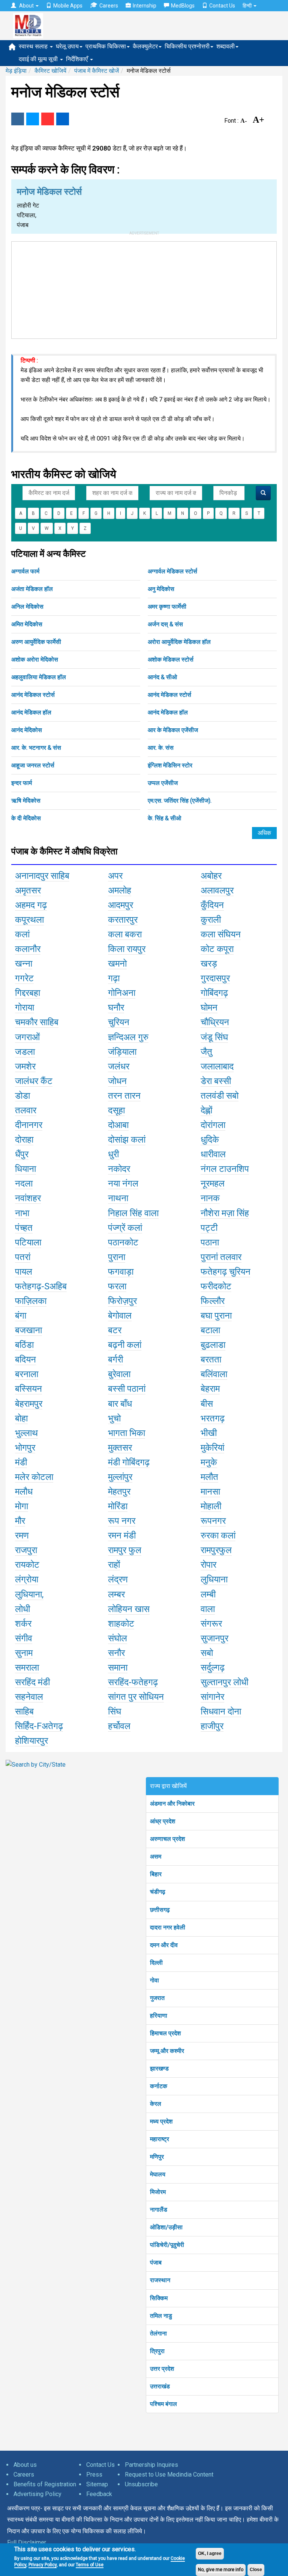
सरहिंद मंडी (32, 1682)
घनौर (116, 1008)
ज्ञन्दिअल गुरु (128, 1037)
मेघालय (158, 2174)
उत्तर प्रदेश (162, 2369)
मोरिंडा (118, 1506)
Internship (145, 6)
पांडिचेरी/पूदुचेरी (167, 2245)
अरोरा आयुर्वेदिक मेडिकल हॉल (179, 642)
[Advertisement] (144, 289)
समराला (27, 1668)
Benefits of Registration (45, 2484)
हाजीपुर (212, 1726)
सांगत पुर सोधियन (136, 1697)
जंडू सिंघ (214, 1037)
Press (94, 2474)
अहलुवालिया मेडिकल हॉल (39, 677)
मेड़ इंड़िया (16, 71)
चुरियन (119, 1022)
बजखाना (28, 1330)
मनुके (209, 1462)
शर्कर (23, 1624)
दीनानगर (29, 1125)
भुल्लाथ (26, 1433)
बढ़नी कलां (125, 1345)
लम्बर (116, 1594)
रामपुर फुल (125, 1550)
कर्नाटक (159, 2086)
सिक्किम (159, 2298)
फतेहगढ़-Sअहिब (41, 1286)
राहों (114, 1565)
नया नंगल (123, 1183)
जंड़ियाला (122, 1052)
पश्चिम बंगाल (163, 2404)
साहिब (24, 1711)
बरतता (211, 1359)
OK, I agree (210, 2553)
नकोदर (119, 1169)
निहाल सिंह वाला (133, 1213)
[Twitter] (33, 119)
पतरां (23, 1257)
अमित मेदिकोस (27, 624)
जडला (25, 1052)
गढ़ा (114, 978)
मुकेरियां (212, 1448)
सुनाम (24, 1653)
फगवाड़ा (121, 1272)
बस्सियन (28, 1389)
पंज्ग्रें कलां (125, 1228)
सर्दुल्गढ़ (213, 1668)
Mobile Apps (68, 6)
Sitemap (97, 2484)
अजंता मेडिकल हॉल (32, 589)
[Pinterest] (48, 119)
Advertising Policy (37, 2494)
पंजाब (156, 2262)
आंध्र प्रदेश (163, 1821)
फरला (117, 1286)
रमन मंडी (122, 1535)
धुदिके (210, 1140)
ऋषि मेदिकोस (26, 801)
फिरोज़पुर (122, 1301)
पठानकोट (123, 1242)
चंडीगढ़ (158, 1892)
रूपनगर (213, 1521)
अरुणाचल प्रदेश (167, 1839)
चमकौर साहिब (37, 1022)
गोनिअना (122, 993)
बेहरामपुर (29, 1404)
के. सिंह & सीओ (164, 818)
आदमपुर (121, 905)
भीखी (209, 1433)
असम (156, 1856)
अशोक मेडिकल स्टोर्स (171, 659)
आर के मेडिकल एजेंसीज (173, 730)
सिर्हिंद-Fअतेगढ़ (39, 1726)
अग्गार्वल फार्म (25, 571)
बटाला (210, 1330)
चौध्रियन (215, 1022)
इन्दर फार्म (22, 783)
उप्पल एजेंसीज (163, 783)
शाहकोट (121, 1624)
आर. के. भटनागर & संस (36, 748)
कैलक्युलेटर (145, 46)
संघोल (118, 1638)
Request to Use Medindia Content (169, 2474)
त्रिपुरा (157, 2351)
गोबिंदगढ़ (214, 993)
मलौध (24, 1492)
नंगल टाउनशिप (225, 1169)
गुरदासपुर (215, 978)
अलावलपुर (217, 890)
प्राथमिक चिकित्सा (106, 46)
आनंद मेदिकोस (27, 730)
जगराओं (27, 1037)
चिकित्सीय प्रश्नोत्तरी (187, 46)
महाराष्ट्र (160, 2139)
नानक (210, 1198)
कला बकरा (125, 934)
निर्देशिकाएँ (78, 59)
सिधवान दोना (221, 1711)
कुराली (211, 920)
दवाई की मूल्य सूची (39, 59)
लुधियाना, (29, 1594)
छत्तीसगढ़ (160, 1910)
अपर (115, 876)
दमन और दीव (164, 1945)
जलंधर (119, 1066)
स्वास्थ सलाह (34, 46)
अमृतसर (28, 890)
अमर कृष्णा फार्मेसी (167, 607)
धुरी (113, 1154)
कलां (22, 934)
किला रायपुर (127, 949)
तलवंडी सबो (220, 1096)
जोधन (117, 1081)
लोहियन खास (129, 1609)
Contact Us (222, 6)
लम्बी (208, 1594)
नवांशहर (28, 1198)
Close (256, 2570)
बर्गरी (115, 1359)
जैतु (206, 1052)
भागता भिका (127, 1433)
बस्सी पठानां (127, 1389)
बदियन (25, 1359)
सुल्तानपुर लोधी (224, 1682)
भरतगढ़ (213, 1418)
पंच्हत (24, 1228)
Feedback (99, 2494)
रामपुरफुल (216, 1550)
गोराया (25, 1008)
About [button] (26, 6)
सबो (207, 1653)
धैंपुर (22, 1154)
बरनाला (27, 1374)
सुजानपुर (214, 1638)
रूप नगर (122, 1521)
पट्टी (209, 1228)
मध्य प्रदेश (161, 2121)
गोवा (154, 1980)
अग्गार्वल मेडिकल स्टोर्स (172, 571)
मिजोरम (158, 2192)
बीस (207, 1404)
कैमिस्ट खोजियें (50, 71)
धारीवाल (213, 1154)
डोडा (22, 1096)
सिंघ (115, 1711)
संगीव (24, 1638)
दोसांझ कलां (127, 1140)
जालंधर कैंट (34, 1081)
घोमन (209, 1008)
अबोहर (211, 876)
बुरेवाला (119, 1374)
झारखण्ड (159, 2068)
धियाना (25, 1169)
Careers (109, 6)
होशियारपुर (31, 1741)
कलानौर (28, 949)
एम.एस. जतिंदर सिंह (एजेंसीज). (180, 801)
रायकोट (27, 1565)
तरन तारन (124, 1096)
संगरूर (211, 1624)
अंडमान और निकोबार (172, 1804)
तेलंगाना (158, 2333)
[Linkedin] (63, 119)
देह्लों (206, 1110)
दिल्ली (156, 1963)
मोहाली (211, 1506)
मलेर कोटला (34, 1477)
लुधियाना (214, 1579)
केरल (156, 2104)
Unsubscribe (141, 2484)
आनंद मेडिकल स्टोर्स (33, 695)
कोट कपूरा (217, 949)
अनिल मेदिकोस (27, 607)
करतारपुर (123, 920)
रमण (22, 1535)
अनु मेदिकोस (161, 589)
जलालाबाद (217, 1066)
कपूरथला (29, 920)
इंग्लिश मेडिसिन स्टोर (170, 765)
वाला (208, 1609)
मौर (20, 1521)
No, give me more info (221, 2570)
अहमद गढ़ (31, 905)
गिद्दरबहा (28, 993)
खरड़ (209, 964)
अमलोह (120, 890)
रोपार (208, 1565)
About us (25, 2465)
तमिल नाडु (161, 2316)
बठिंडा (24, 1345)
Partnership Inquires (151, 2465)
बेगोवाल (120, 1316)
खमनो (117, 964)
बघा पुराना (216, 1316)
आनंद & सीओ (162, 677)
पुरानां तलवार (221, 1257)
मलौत (209, 1477)
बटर (115, 1330)
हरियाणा (159, 2016)
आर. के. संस (161, 748)
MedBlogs (183, 6)
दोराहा (24, 1140)
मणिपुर (157, 2157)
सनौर (116, 1653)
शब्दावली (226, 46)
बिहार (156, 1874)
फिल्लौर (213, 1301)
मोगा (22, 1506)
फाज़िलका (31, 1301)
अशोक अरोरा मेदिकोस (35, 659)
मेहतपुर (119, 1492)
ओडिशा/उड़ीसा (166, 2227)
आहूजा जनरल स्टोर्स (33, 765)
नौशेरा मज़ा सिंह (225, 1213)
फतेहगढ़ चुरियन (226, 1272)
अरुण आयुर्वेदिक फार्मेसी (36, 642)
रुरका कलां (218, 1535)
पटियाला (28, 1242)
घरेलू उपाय (67, 46)
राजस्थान (160, 2280)
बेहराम (210, 1389)
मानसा (210, 1492)
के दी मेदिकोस (26, 818)
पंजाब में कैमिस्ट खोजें (97, 71)
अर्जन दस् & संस (165, 624)
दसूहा (116, 1110)
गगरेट (24, 978)
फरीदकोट (216, 1286)
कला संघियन (221, 934)
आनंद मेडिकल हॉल (31, 712)
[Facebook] (18, 119)
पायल (24, 1272)
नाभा (22, 1213)
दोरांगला (213, 1125)
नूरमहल (213, 1183)
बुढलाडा (213, 1345)
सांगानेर (212, 1697)
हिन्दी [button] (248, 6)
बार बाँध (120, 1404)
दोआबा (118, 1125)
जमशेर (25, 1066)
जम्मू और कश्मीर (167, 2051)
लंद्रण (118, 1579)
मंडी (21, 1462)
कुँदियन (212, 905)
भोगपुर (25, 1448)
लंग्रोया (27, 1579)
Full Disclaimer (27, 2542)
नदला (24, 1183)
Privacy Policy (43, 2565)
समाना (118, 1668)
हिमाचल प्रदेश (165, 2033)
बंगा (21, 1316)
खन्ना (24, 964)
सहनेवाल (29, 1697)
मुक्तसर (120, 1448)
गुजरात (157, 1998)
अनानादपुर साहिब (42, 876)
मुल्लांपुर (120, 1477)
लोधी (22, 1609)
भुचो (114, 1418)
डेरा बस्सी (216, 1081)
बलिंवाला (214, 1374)
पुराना (117, 1257)
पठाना (210, 1242)
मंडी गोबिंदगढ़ (129, 1462)
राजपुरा (26, 1550)
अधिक (264, 833)
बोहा (21, 1418)
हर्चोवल (119, 1726)
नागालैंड (159, 2210)
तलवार (26, 1110)
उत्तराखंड (160, 2386)
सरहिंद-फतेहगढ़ (133, 1682)
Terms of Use (90, 2565)
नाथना (118, 1198)
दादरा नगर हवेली (168, 1927)
